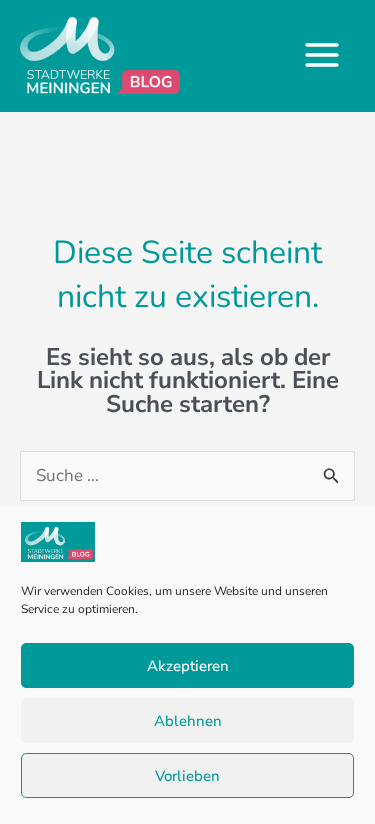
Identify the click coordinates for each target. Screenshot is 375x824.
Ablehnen (188, 721)
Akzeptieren (188, 666)
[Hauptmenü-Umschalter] (323, 56)
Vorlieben (187, 776)
